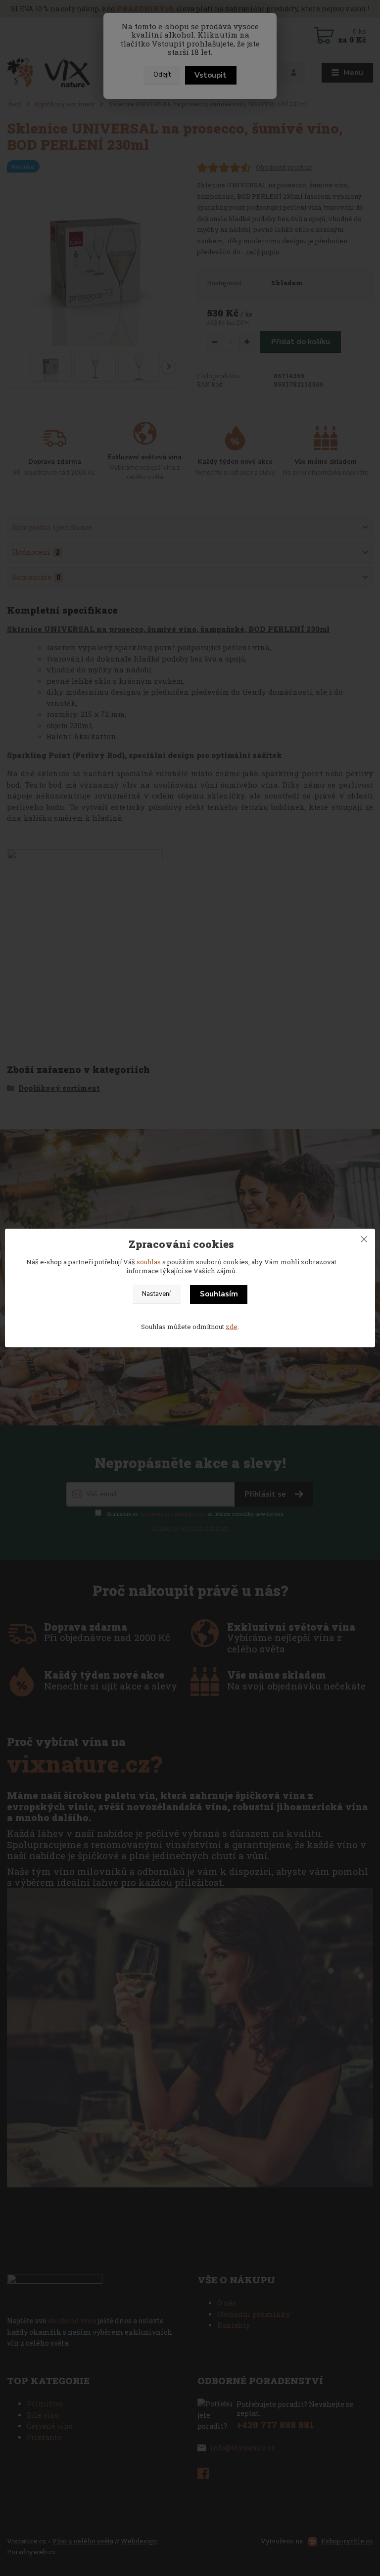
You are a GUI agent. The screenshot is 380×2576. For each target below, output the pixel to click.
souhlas (149, 1262)
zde (232, 1327)
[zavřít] (364, 1239)
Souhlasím (219, 1294)
